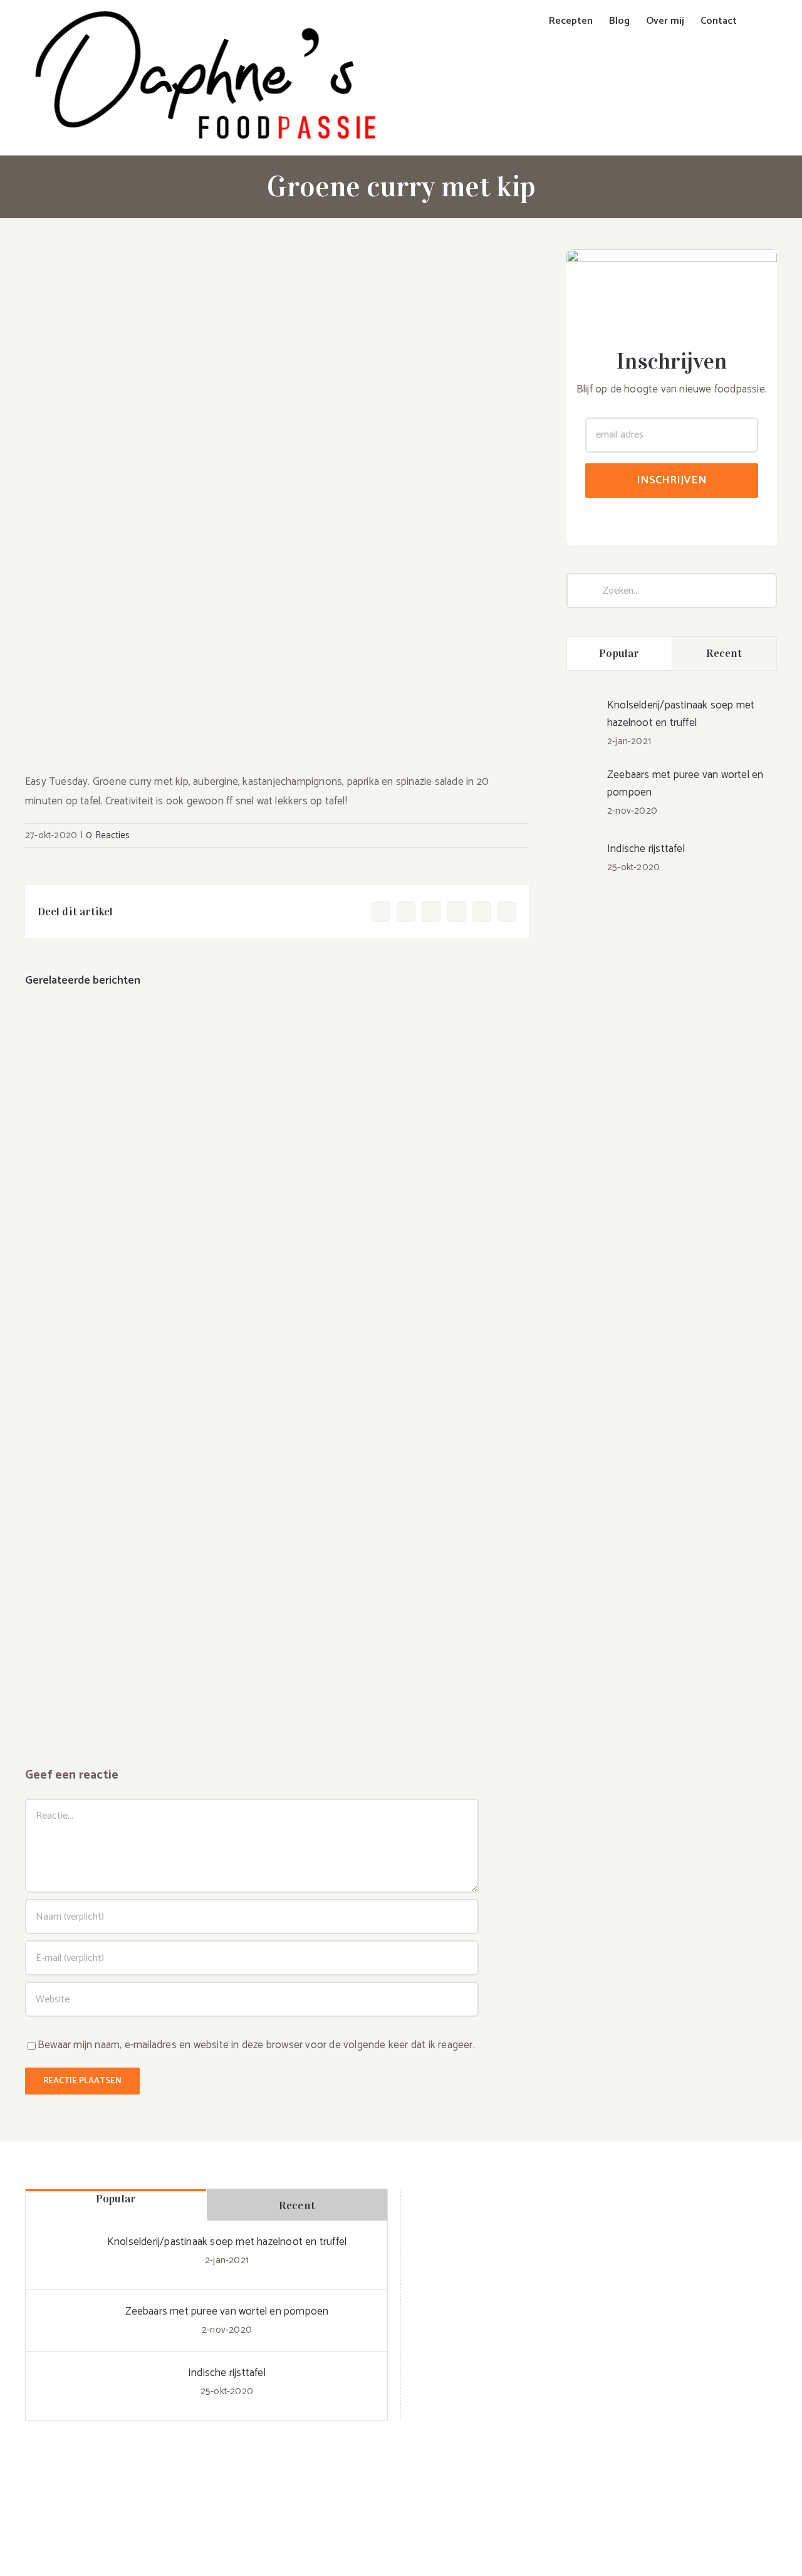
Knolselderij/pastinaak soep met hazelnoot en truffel (681, 714)
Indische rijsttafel (646, 849)
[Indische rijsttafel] (583, 845)
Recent (724, 653)
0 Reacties (108, 835)
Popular (619, 653)
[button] (757, 21)
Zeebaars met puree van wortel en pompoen (685, 784)
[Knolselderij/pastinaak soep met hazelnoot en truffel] (583, 711)
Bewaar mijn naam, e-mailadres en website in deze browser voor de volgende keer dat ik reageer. (256, 2045)
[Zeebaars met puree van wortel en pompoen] (583, 786)
